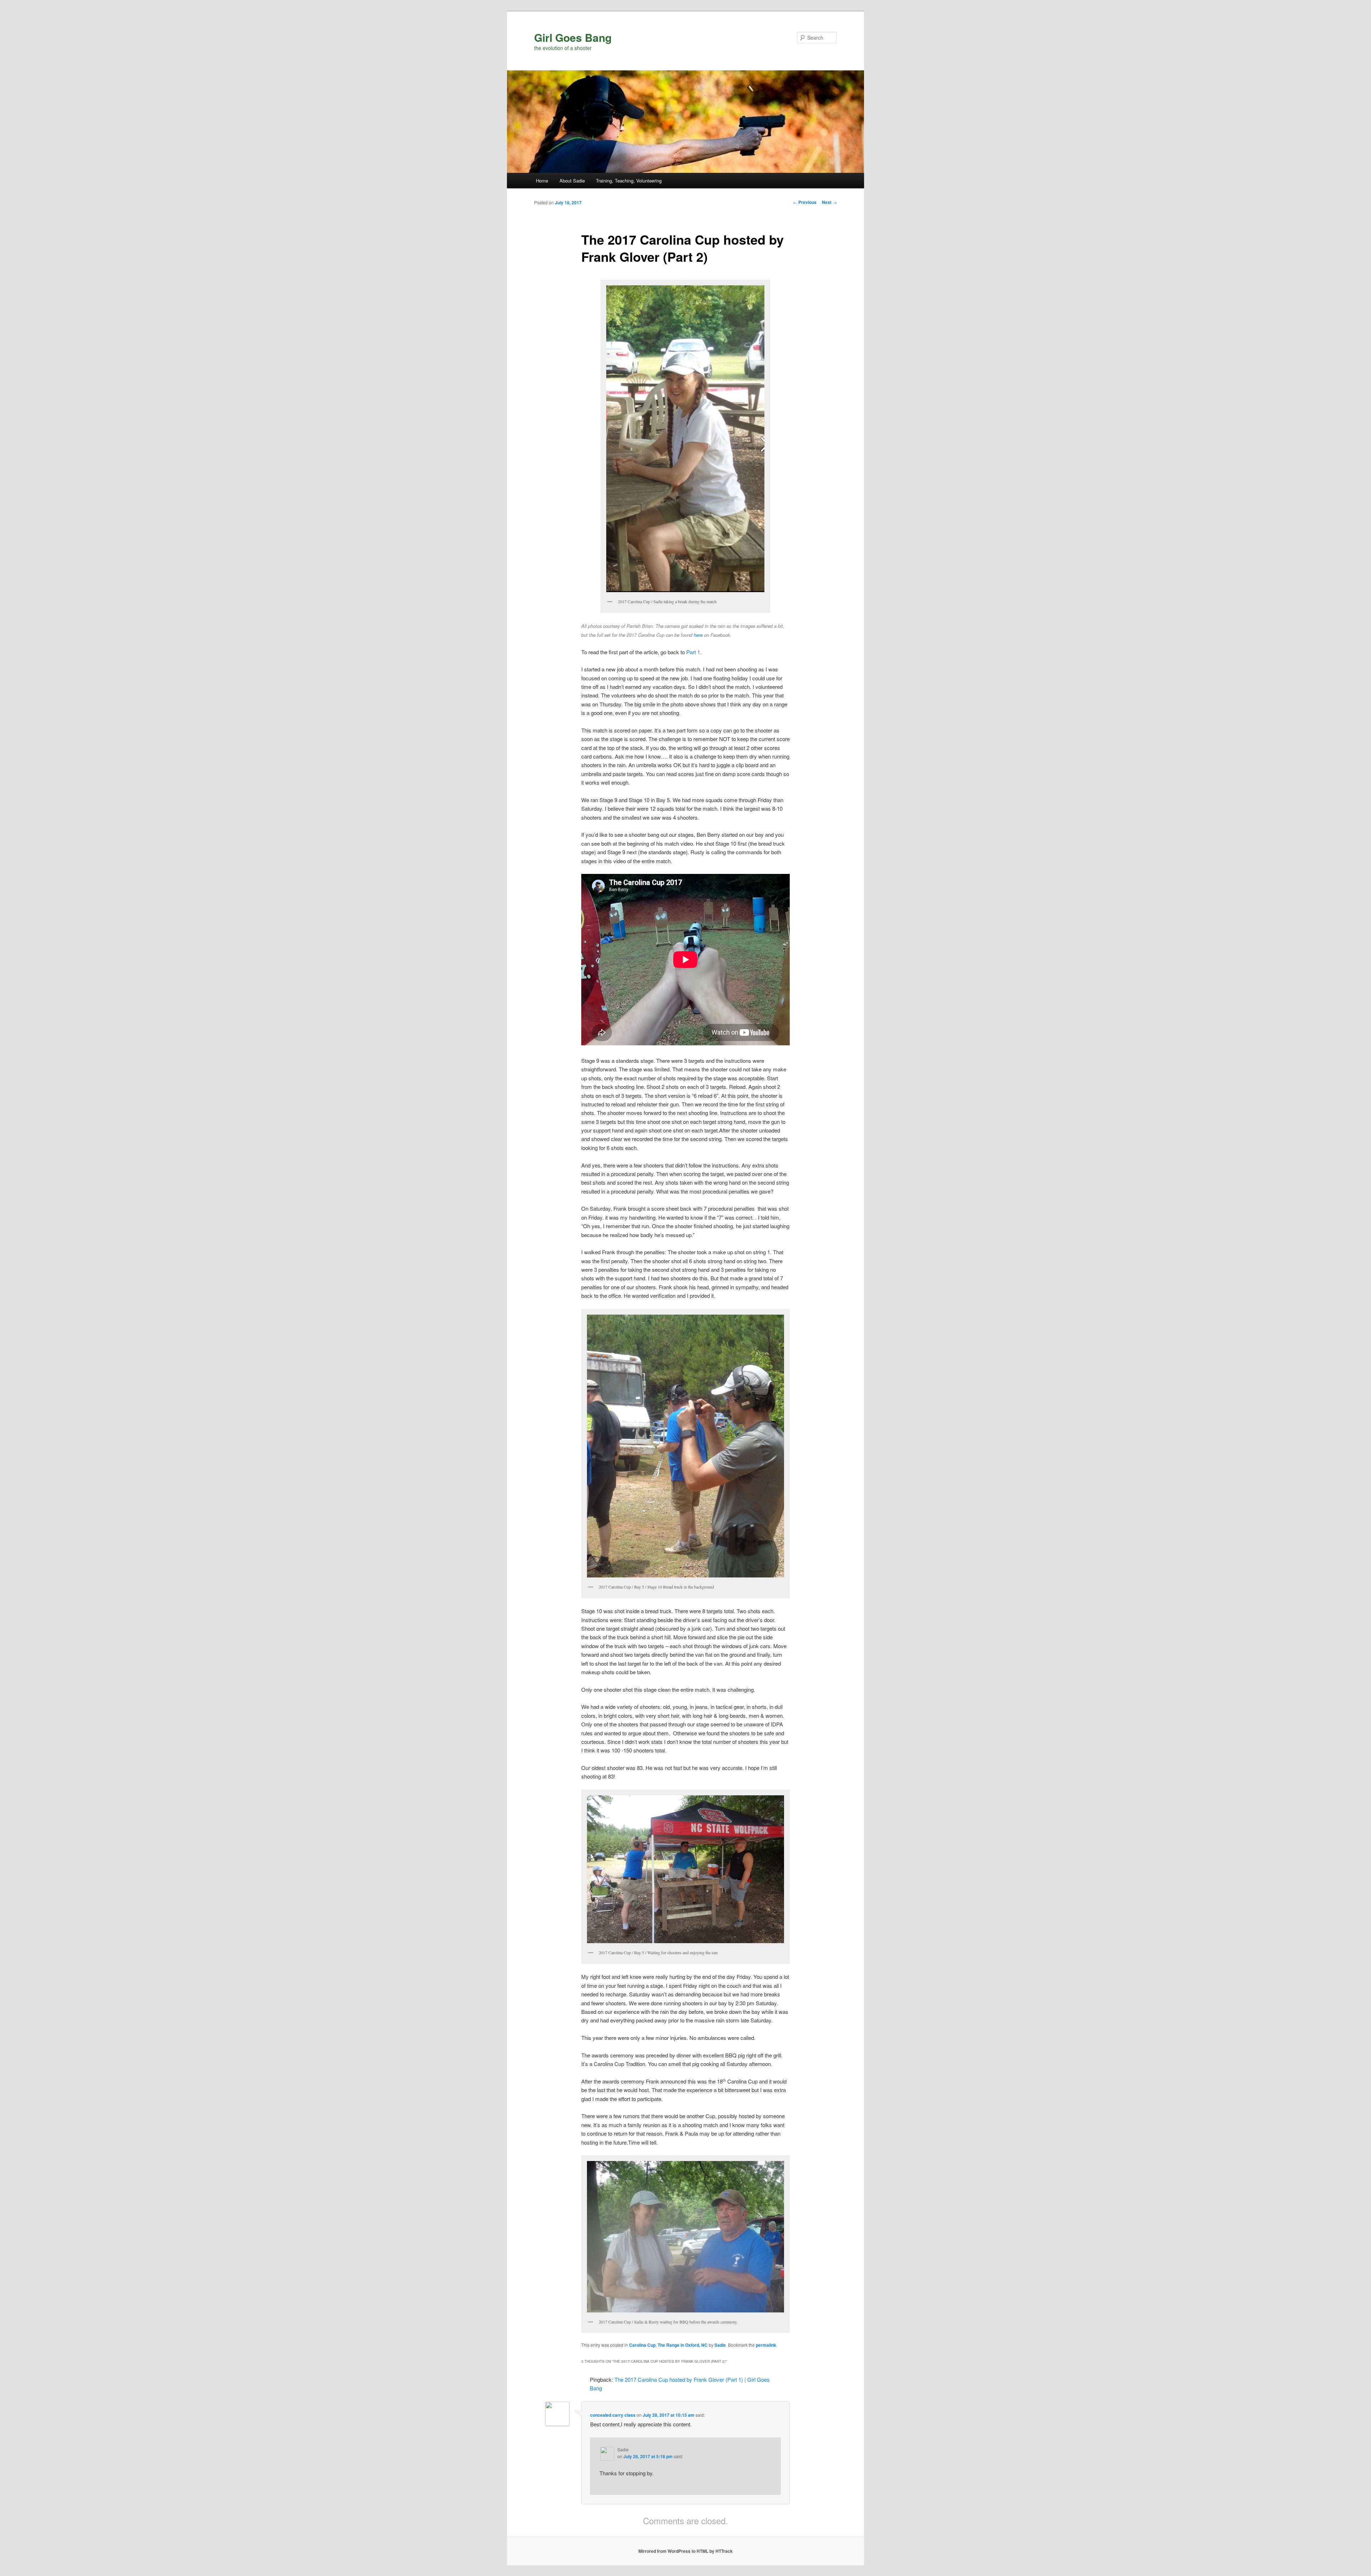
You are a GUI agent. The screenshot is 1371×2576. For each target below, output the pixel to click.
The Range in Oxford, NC (683, 2345)
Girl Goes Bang (573, 37)
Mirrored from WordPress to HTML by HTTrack (685, 2551)
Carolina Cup (642, 2345)
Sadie (720, 2345)
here (698, 635)
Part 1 (693, 652)
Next (829, 202)
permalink (766, 2345)
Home (542, 181)
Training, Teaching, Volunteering (629, 181)
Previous (805, 202)
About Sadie (572, 181)
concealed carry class (613, 2415)
